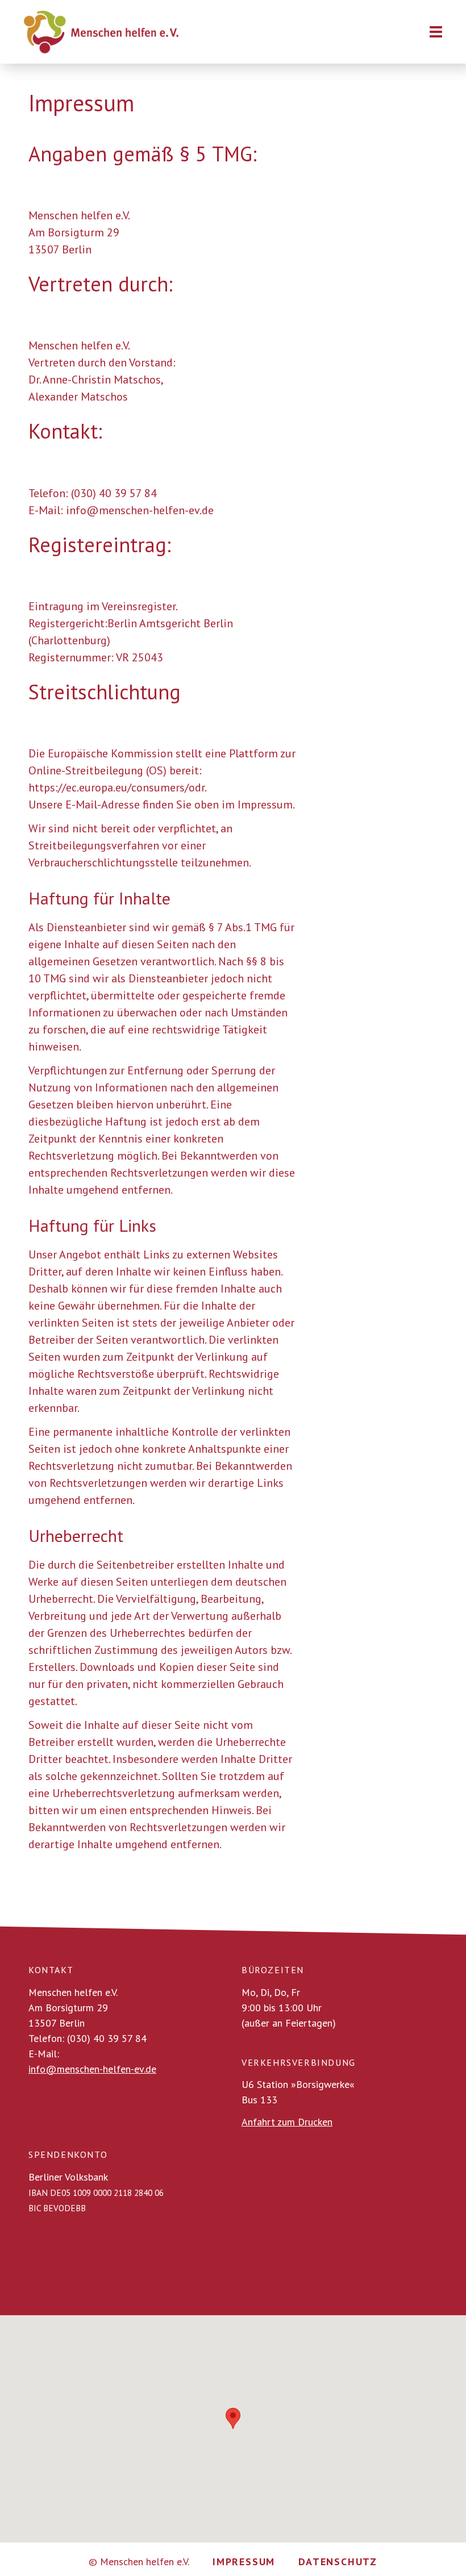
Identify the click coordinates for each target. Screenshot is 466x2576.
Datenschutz (338, 2562)
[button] (233, 2418)
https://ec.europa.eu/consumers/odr (116, 787)
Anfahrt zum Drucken (287, 2122)
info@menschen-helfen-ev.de (92, 2069)
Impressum (244, 2562)
